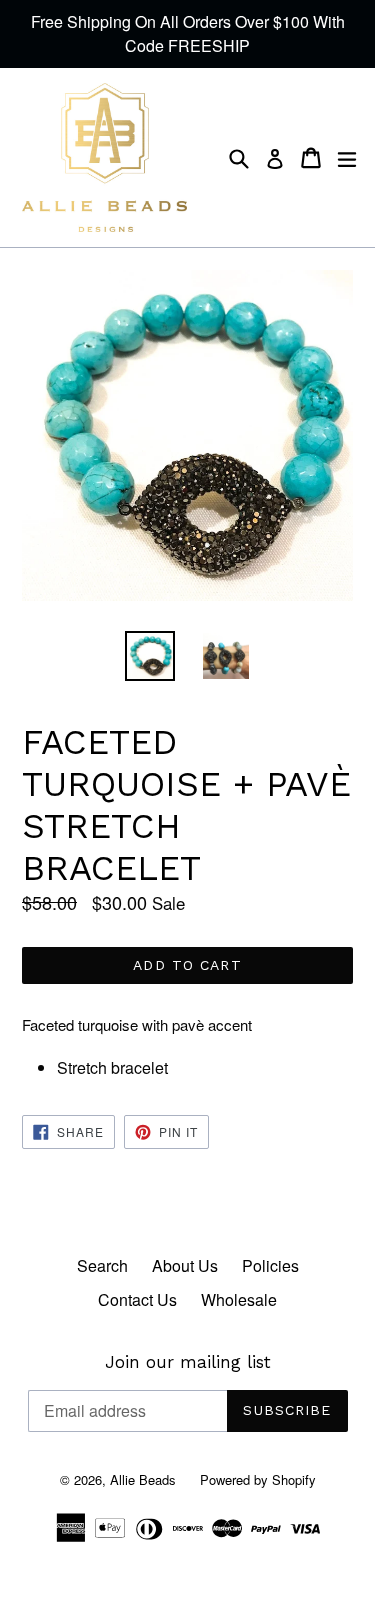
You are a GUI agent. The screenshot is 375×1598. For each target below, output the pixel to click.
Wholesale (239, 1299)
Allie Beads (143, 1479)
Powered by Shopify (258, 1479)
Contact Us (137, 1299)
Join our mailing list (188, 1362)
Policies (270, 1265)
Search (102, 1265)
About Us (185, 1265)
